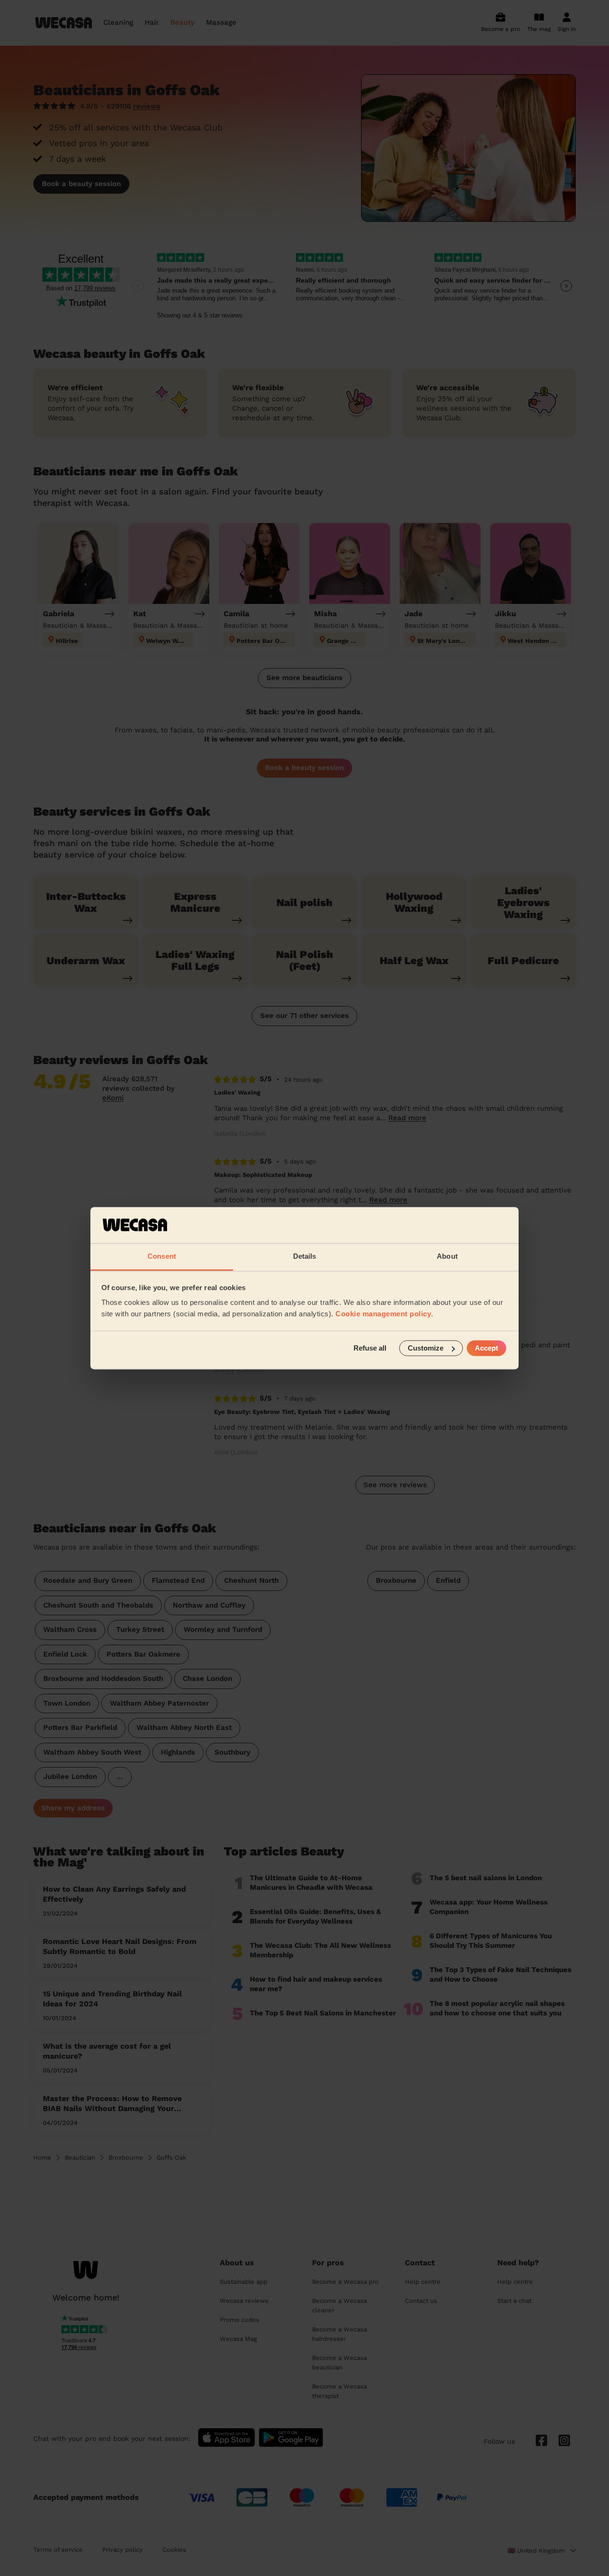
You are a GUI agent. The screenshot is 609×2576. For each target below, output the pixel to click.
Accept (486, 1348)
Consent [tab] (162, 1257)
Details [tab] (305, 1257)
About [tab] (447, 1257)
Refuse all (370, 1348)
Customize (426, 1348)
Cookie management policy (383, 1314)
